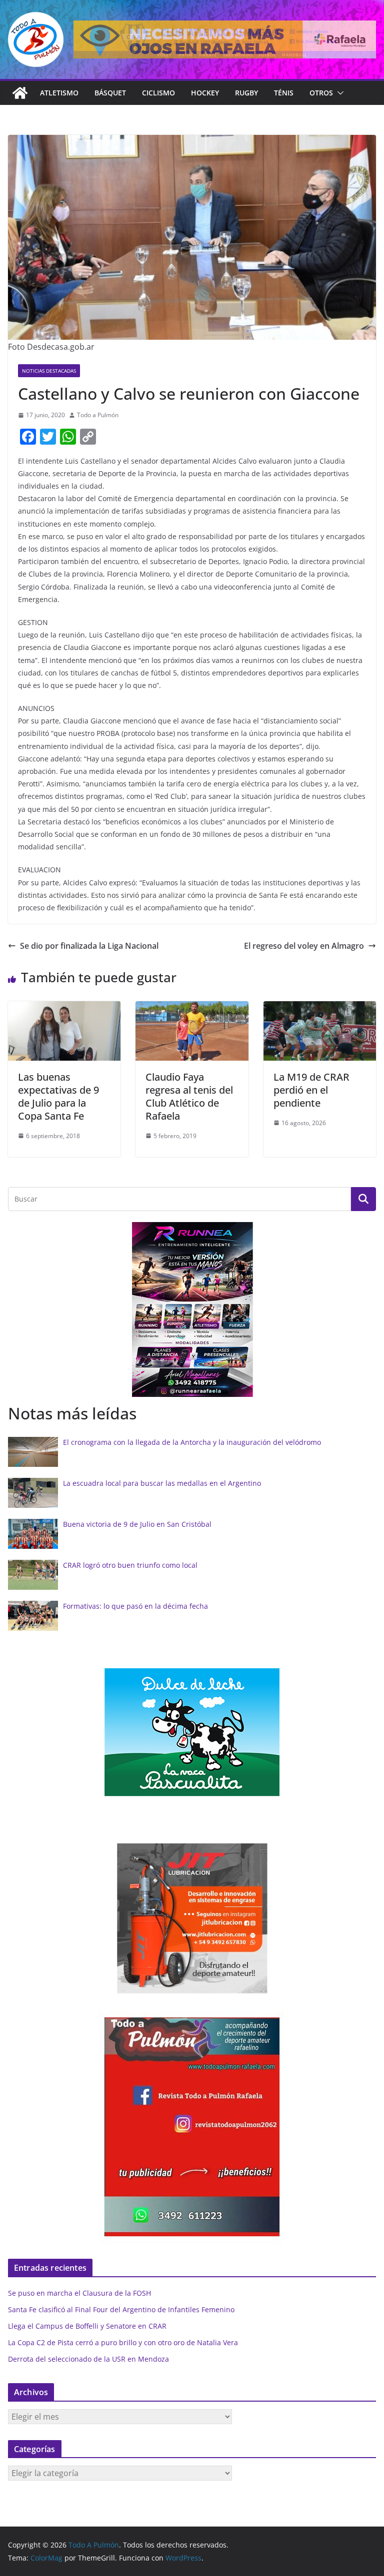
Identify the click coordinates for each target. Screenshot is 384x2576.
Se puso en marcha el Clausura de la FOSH (79, 2293)
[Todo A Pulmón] (20, 93)
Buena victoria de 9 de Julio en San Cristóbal (137, 1524)
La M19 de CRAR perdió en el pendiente (311, 1090)
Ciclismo (158, 93)
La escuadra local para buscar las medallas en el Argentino (162, 1483)
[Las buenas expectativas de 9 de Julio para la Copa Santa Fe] (64, 1008)
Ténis (284, 93)
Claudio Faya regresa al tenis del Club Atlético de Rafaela (189, 1096)
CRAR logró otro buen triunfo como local (130, 1565)
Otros (321, 93)
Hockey (205, 93)
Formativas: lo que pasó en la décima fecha (135, 1606)
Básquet (110, 93)
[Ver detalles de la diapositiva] (225, 39)
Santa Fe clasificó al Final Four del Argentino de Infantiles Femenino (121, 2309)
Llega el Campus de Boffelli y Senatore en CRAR (87, 2326)
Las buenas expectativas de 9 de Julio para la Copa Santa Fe (58, 1096)
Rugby (246, 93)
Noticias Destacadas (49, 371)
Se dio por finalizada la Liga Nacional (89, 946)
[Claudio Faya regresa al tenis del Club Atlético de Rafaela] (192, 1008)
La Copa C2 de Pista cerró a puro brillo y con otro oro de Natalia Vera (123, 2342)
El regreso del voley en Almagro (304, 946)
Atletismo (59, 93)
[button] (338, 93)
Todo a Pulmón (98, 415)
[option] (147, 1309)
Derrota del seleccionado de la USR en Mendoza (88, 2359)
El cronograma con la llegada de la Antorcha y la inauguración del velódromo (192, 1442)
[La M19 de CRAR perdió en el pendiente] (320, 1008)
